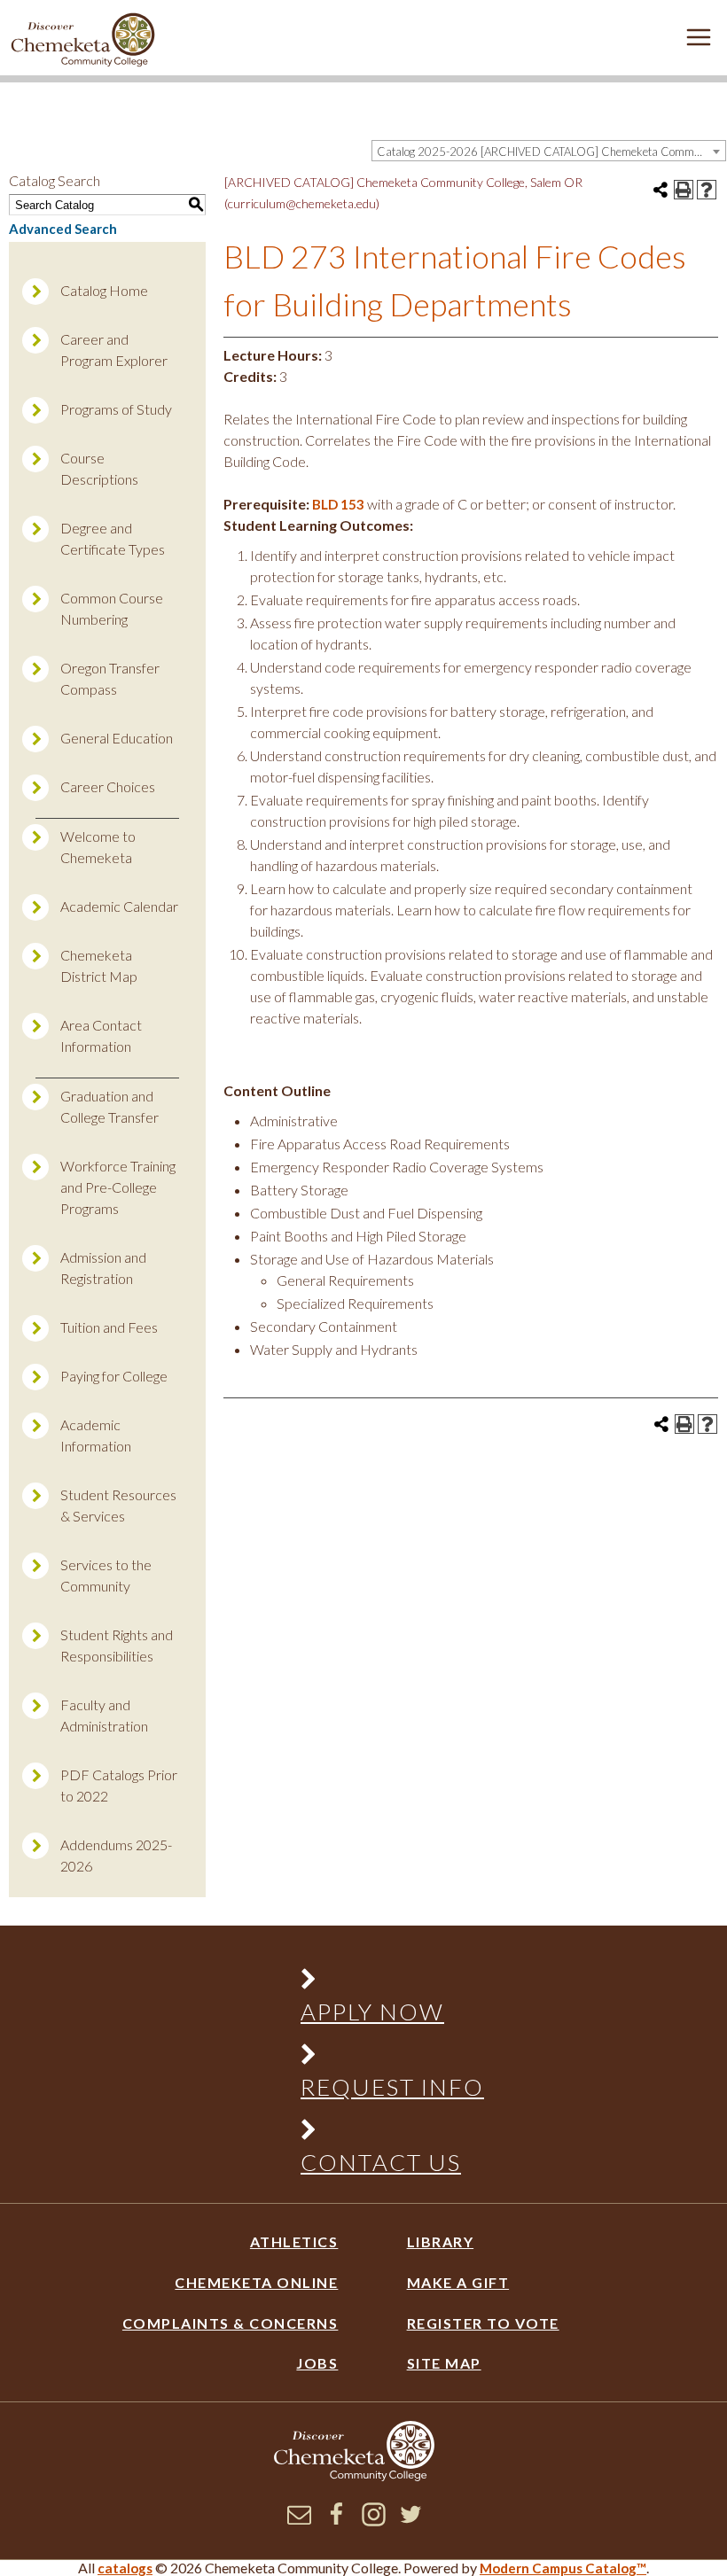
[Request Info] (383, 2058)
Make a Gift (458, 2282)
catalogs (125, 2568)
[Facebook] (336, 2521)
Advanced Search (63, 229)
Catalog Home (104, 290)
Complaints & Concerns (230, 2323)
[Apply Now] (383, 1983)
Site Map (444, 2363)
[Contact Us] (383, 2133)
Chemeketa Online (256, 2282)
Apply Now (372, 2012)
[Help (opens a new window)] (707, 190)
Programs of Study (116, 409)
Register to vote (483, 2323)
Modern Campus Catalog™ (563, 2568)
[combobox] (549, 151)
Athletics (294, 2241)
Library (441, 2241)
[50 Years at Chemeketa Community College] (83, 41)
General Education (117, 738)
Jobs (317, 2363)
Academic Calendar (119, 906)
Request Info (392, 2087)
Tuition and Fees (109, 1327)
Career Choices (108, 786)
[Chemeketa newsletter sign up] (299, 2521)
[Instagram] (374, 2521)
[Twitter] (411, 2521)
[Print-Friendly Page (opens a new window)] (684, 190)
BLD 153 (338, 504)
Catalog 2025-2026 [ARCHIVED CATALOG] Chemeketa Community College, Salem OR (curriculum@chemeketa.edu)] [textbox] (551, 152)
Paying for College (114, 1376)
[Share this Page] (661, 190)
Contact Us (381, 2162)
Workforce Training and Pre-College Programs (118, 1187)
